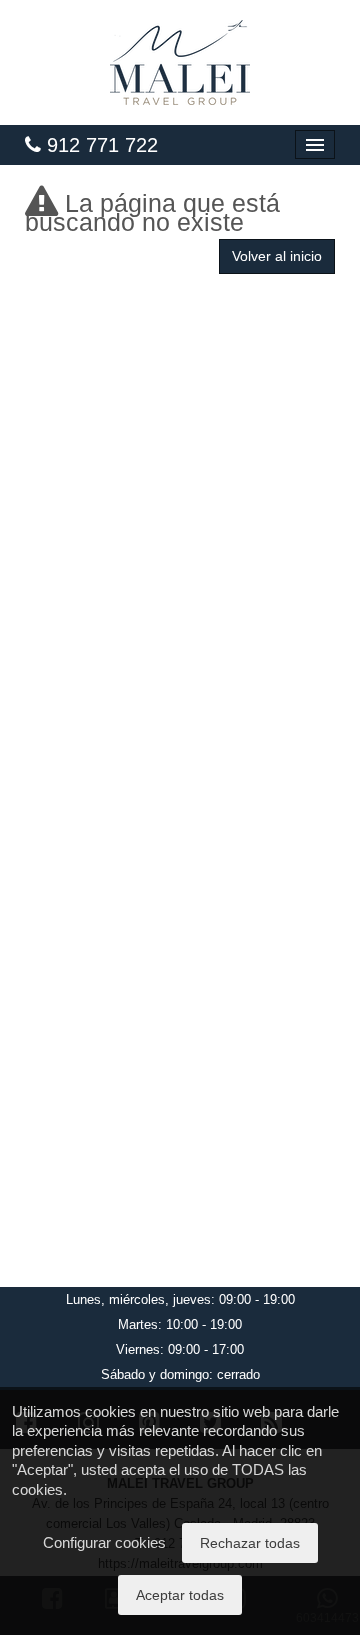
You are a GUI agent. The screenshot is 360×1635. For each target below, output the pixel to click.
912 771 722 (99, 145)
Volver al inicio (277, 256)
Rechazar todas (250, 1543)
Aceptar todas (180, 1595)
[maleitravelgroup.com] (180, 62)
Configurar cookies (104, 1542)
